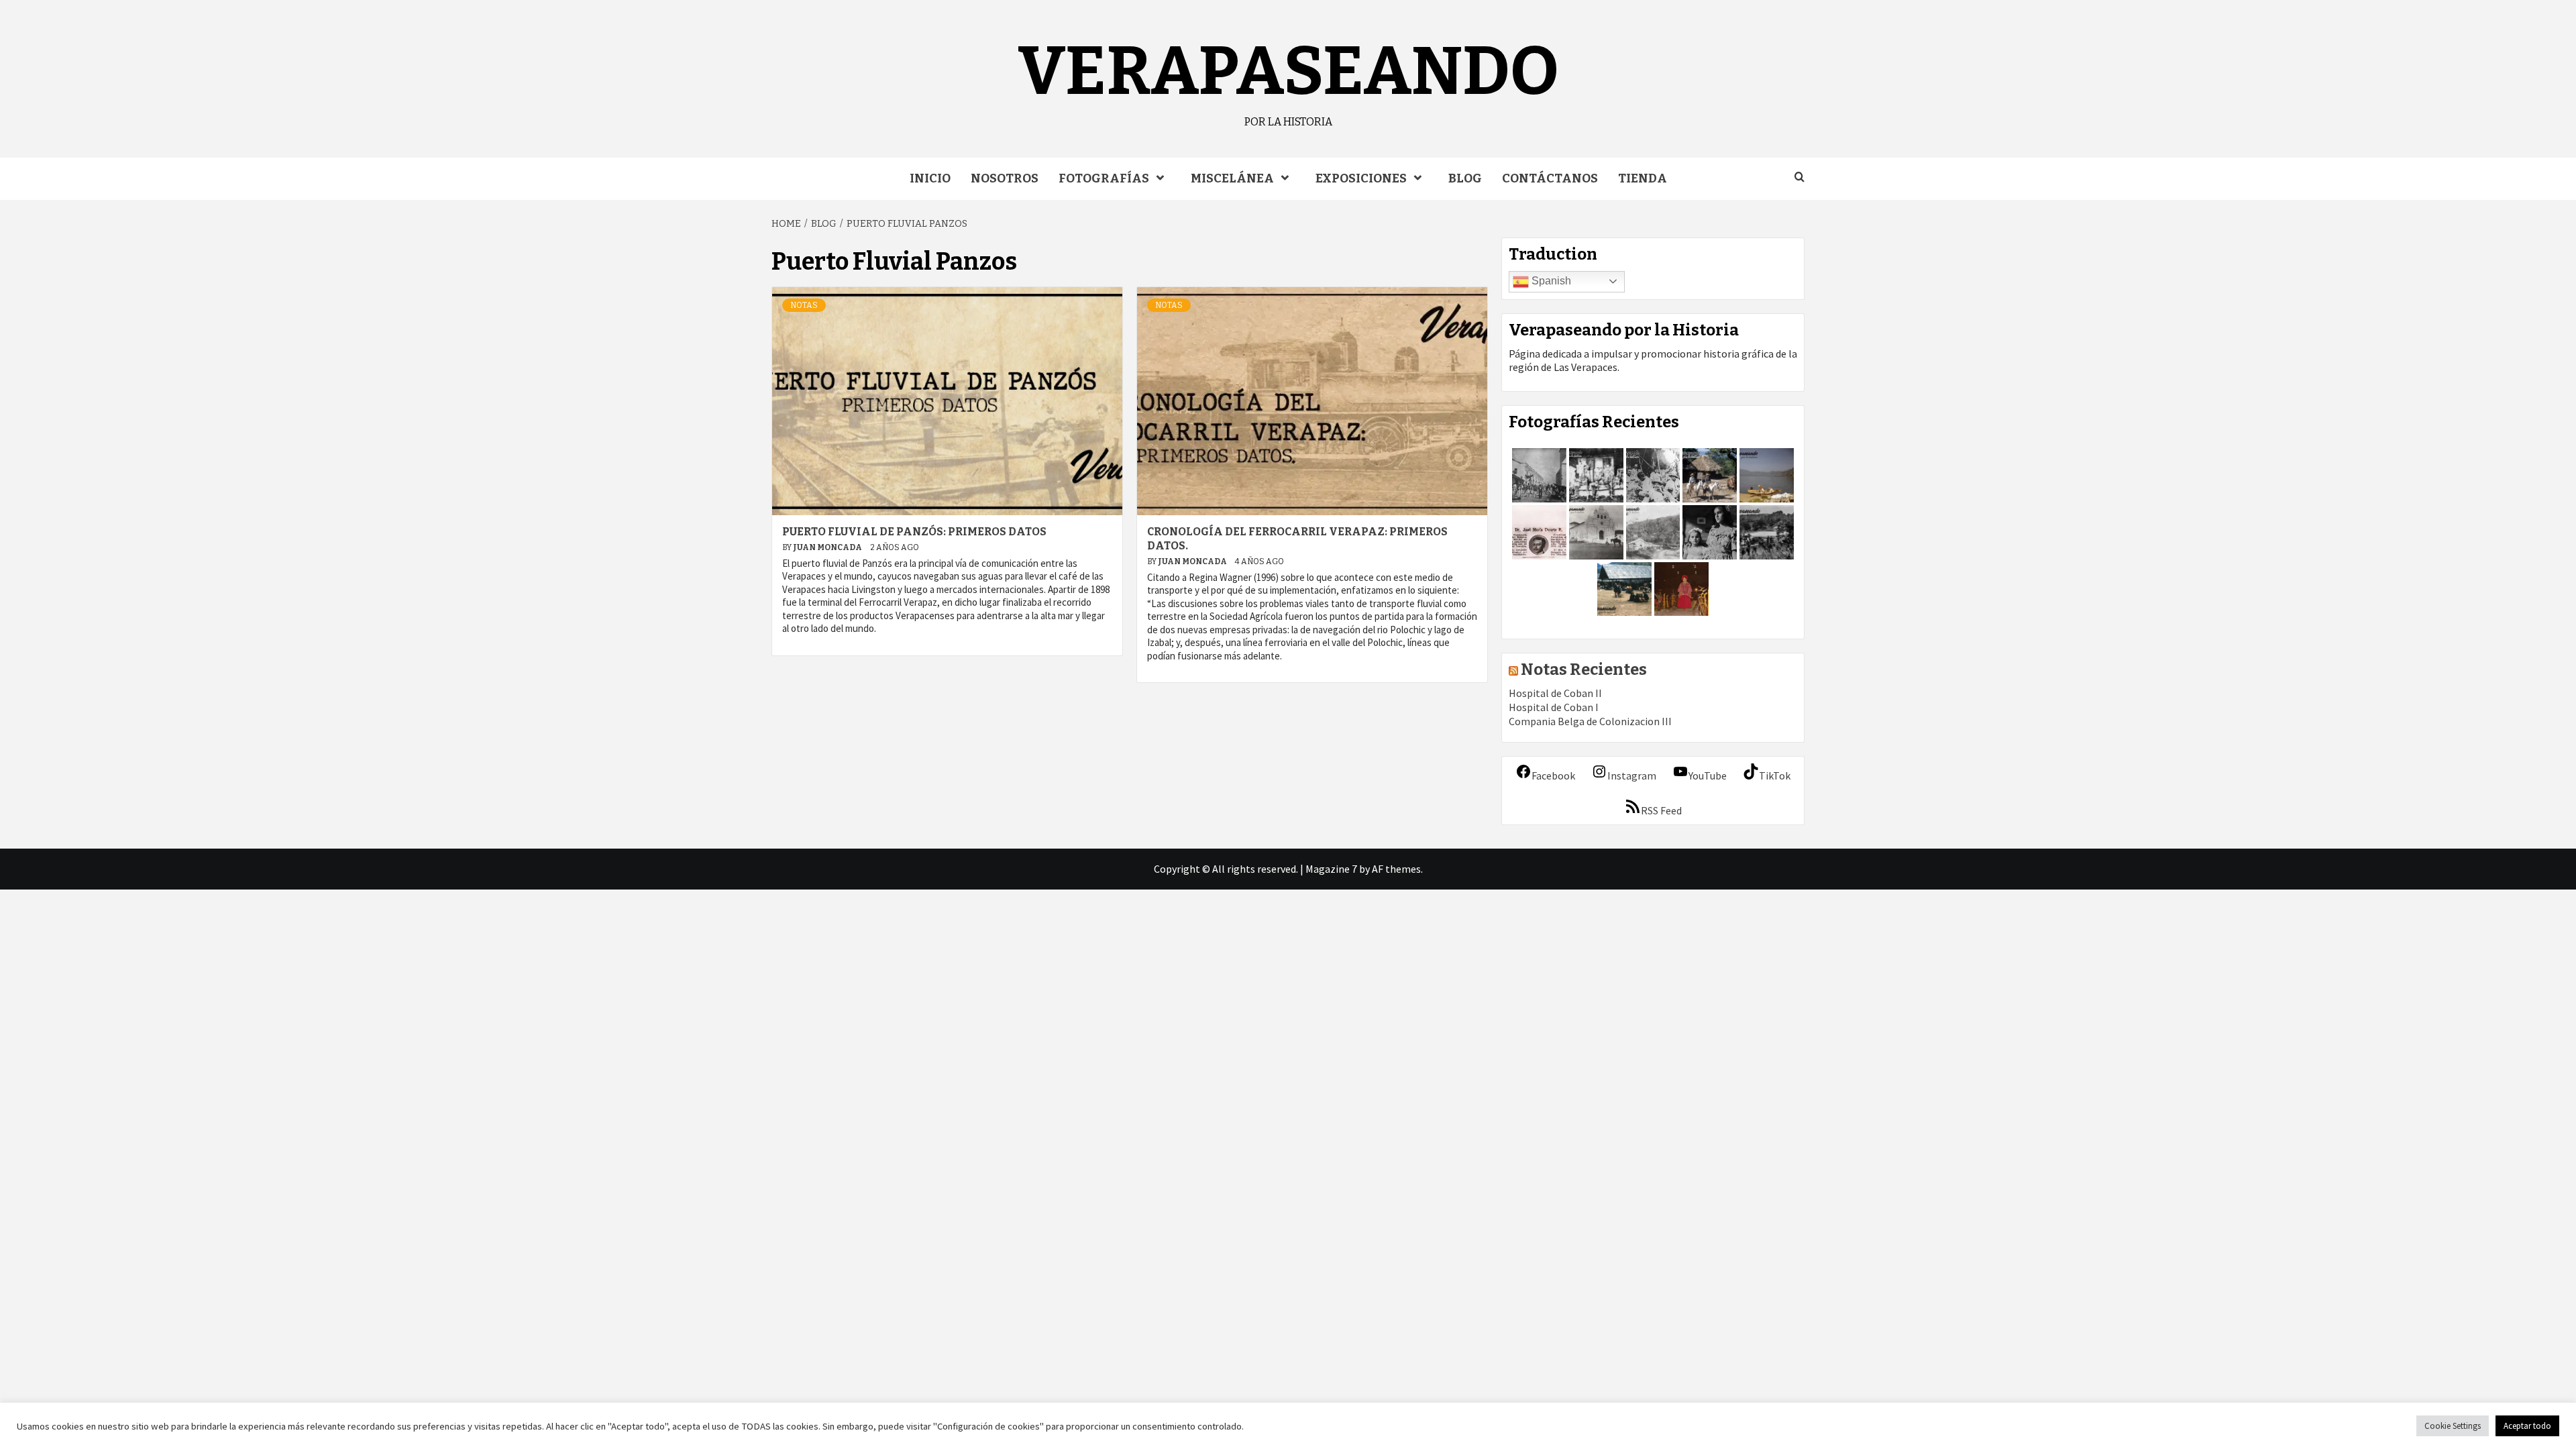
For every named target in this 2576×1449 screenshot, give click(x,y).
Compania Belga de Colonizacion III (1590, 721)
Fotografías (1104, 178)
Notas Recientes (1584, 669)
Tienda (1643, 178)
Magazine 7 (1331, 869)
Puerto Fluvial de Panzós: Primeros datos (914, 532)
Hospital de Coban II (1555, 693)
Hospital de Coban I (1554, 707)
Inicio (930, 178)
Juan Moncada (828, 547)
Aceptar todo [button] (2527, 1426)
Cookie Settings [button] (2453, 1426)
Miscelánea (1232, 178)
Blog (1465, 178)
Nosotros (1005, 178)
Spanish (1550, 281)
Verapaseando (1288, 71)
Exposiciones (1361, 178)
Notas (804, 305)
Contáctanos (1550, 178)
